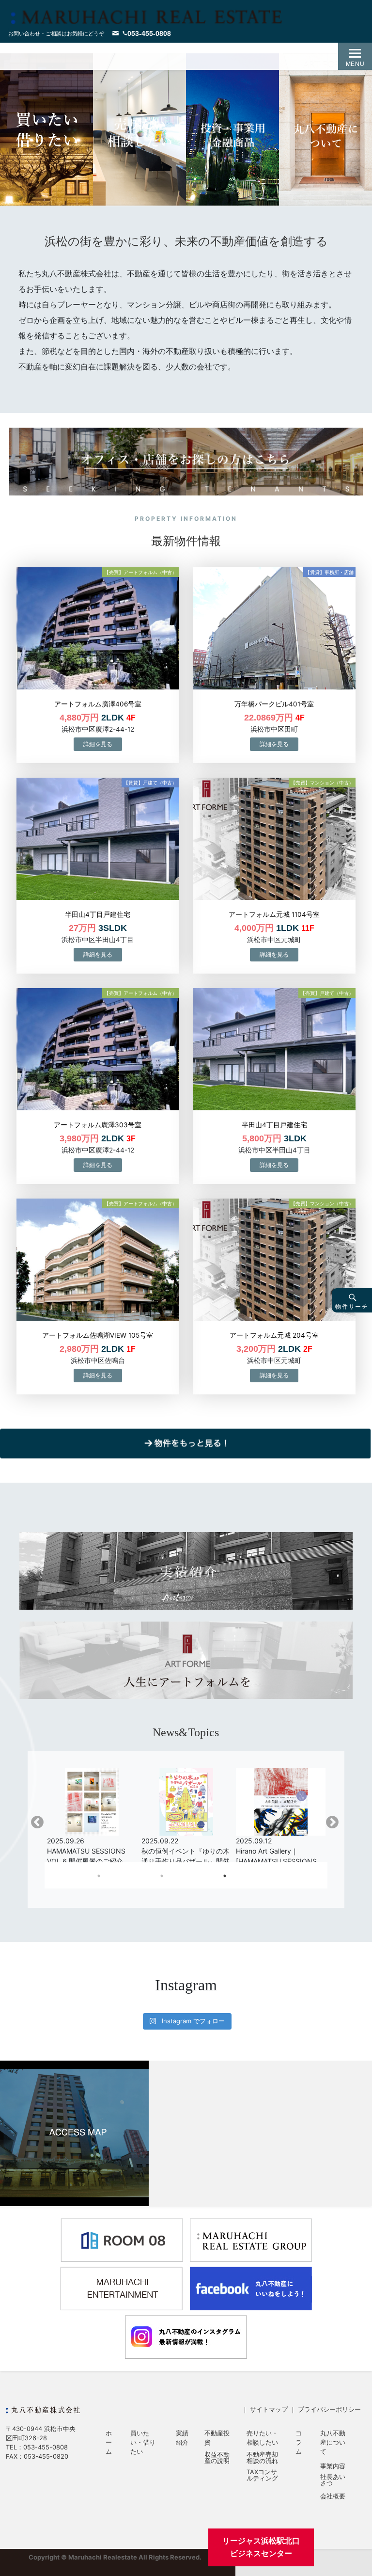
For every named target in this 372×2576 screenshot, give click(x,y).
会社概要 (333, 2497)
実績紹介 (182, 2438)
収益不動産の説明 (217, 2458)
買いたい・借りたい (143, 2442)
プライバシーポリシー (329, 2409)
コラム (299, 2442)
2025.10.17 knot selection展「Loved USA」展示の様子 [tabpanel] (275, 1851)
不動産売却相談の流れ (262, 2458)
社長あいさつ (333, 2480)
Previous (37, 1823)
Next (332, 1823)
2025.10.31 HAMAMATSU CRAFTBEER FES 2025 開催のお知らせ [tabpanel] (88, 1851)
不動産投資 (217, 2438)
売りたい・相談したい (262, 2438)
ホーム (109, 2442)
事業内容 (333, 2467)
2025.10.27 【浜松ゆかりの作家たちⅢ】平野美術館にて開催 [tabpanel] (185, 1851)
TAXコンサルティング (262, 2476)
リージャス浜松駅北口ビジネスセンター (261, 2547)
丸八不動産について (333, 2442)
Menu (355, 63)
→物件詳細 (98, 744)
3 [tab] (271, 1878)
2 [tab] (208, 1878)
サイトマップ (269, 2409)
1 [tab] (145, 1878)
